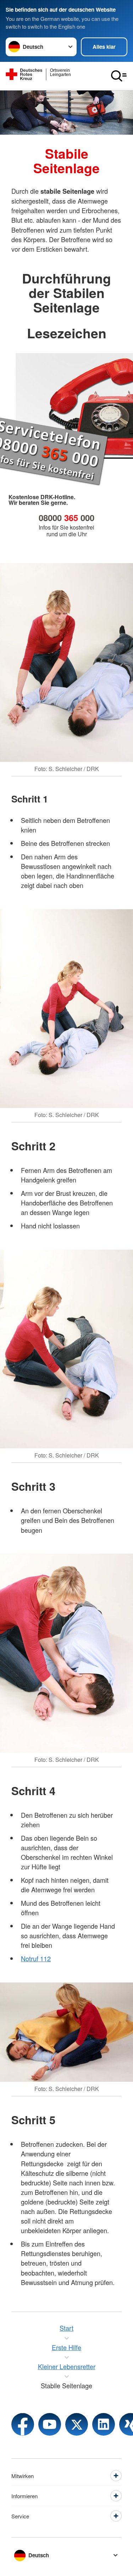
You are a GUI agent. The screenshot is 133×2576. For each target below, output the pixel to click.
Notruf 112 (36, 1958)
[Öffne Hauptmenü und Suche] (119, 76)
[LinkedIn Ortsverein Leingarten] (104, 2424)
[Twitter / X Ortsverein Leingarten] (77, 2424)
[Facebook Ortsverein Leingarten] (23, 2424)
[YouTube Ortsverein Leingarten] (50, 2424)
